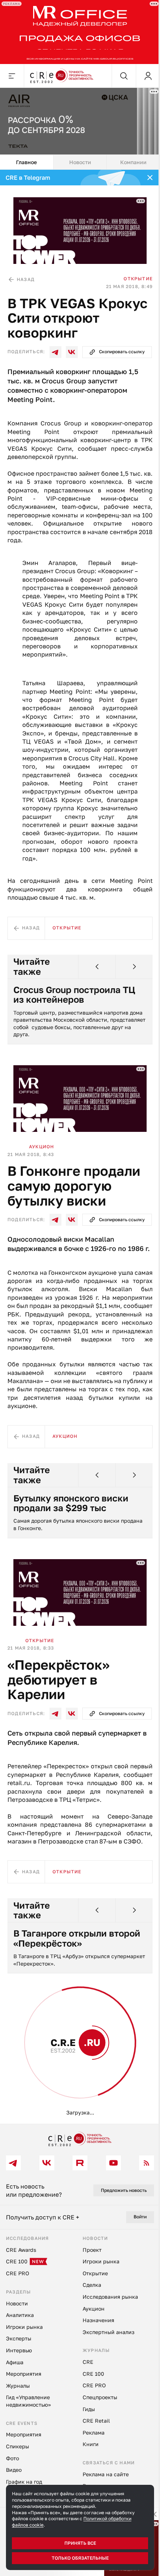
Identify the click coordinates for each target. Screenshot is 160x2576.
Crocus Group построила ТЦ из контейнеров (74, 995)
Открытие (138, 279)
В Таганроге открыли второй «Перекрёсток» (77, 1938)
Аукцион (41, 1147)
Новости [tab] (80, 162)
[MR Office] (80, 32)
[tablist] (80, 162)
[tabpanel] (80, 1147)
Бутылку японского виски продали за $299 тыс (71, 1503)
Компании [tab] (133, 162)
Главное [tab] (26, 162)
